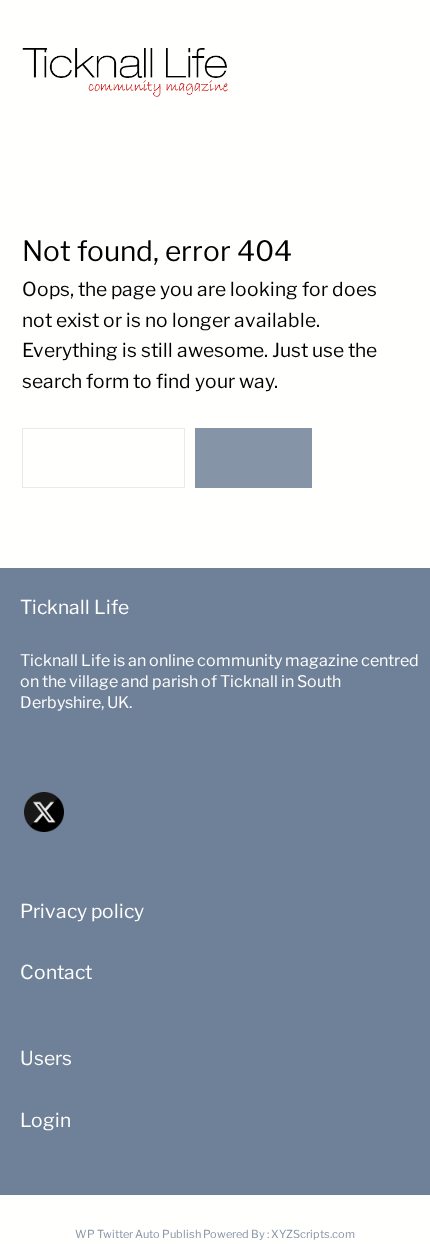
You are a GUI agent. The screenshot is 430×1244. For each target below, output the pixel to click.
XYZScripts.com (313, 1234)
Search (253, 457)
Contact (56, 972)
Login (45, 1120)
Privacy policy (82, 911)
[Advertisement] (342, 62)
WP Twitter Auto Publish (138, 1234)
